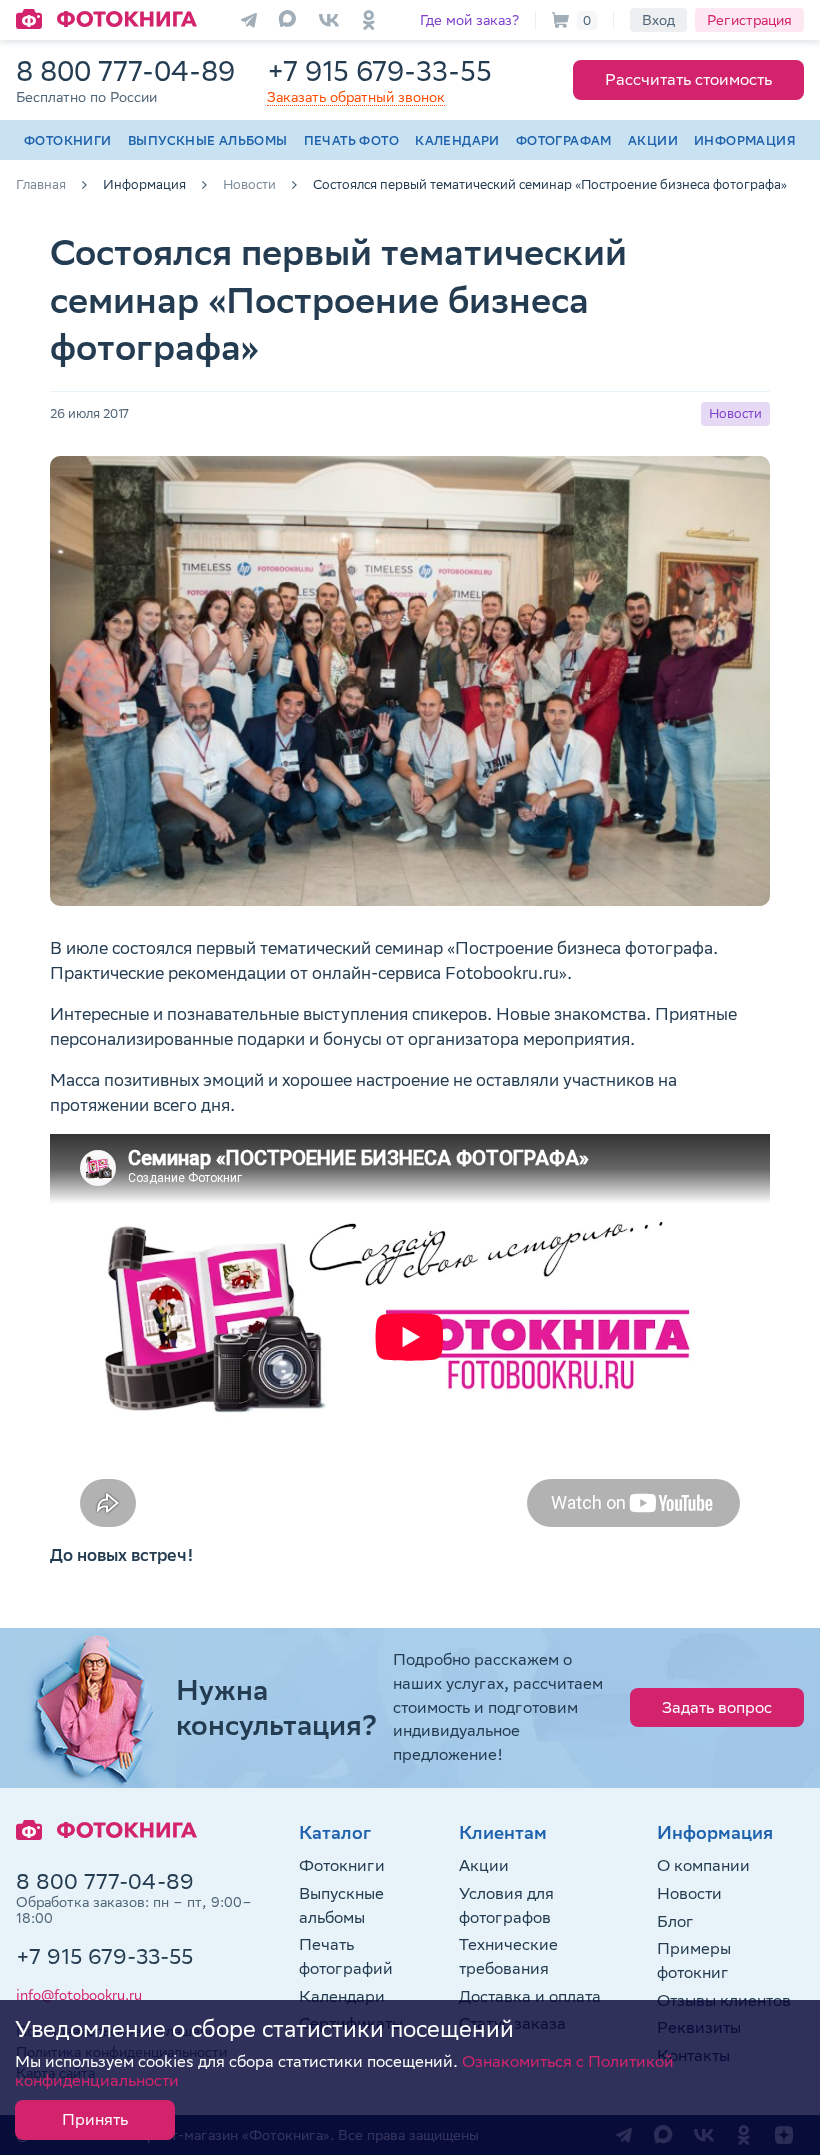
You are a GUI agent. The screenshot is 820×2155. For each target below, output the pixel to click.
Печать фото (351, 140)
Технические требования (508, 1956)
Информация (745, 140)
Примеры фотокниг (694, 1960)
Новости (689, 1893)
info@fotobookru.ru (79, 1995)
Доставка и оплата (530, 1996)
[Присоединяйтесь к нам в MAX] (289, 20)
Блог (675, 1921)
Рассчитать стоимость (688, 79)
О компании (703, 1865)
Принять (95, 2119)
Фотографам (564, 140)
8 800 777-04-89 (125, 70)
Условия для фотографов (506, 1905)
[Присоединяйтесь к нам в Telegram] (249, 20)
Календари (457, 140)
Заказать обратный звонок (356, 97)
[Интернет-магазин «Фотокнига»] (106, 20)
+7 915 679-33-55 (379, 70)
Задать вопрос (717, 1707)
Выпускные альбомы (208, 140)
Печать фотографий (346, 1956)
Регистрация (749, 20)
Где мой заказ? (469, 20)
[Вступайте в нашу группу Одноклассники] (369, 20)
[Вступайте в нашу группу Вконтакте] (329, 20)
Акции (653, 140)
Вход (658, 20)
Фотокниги (68, 140)
